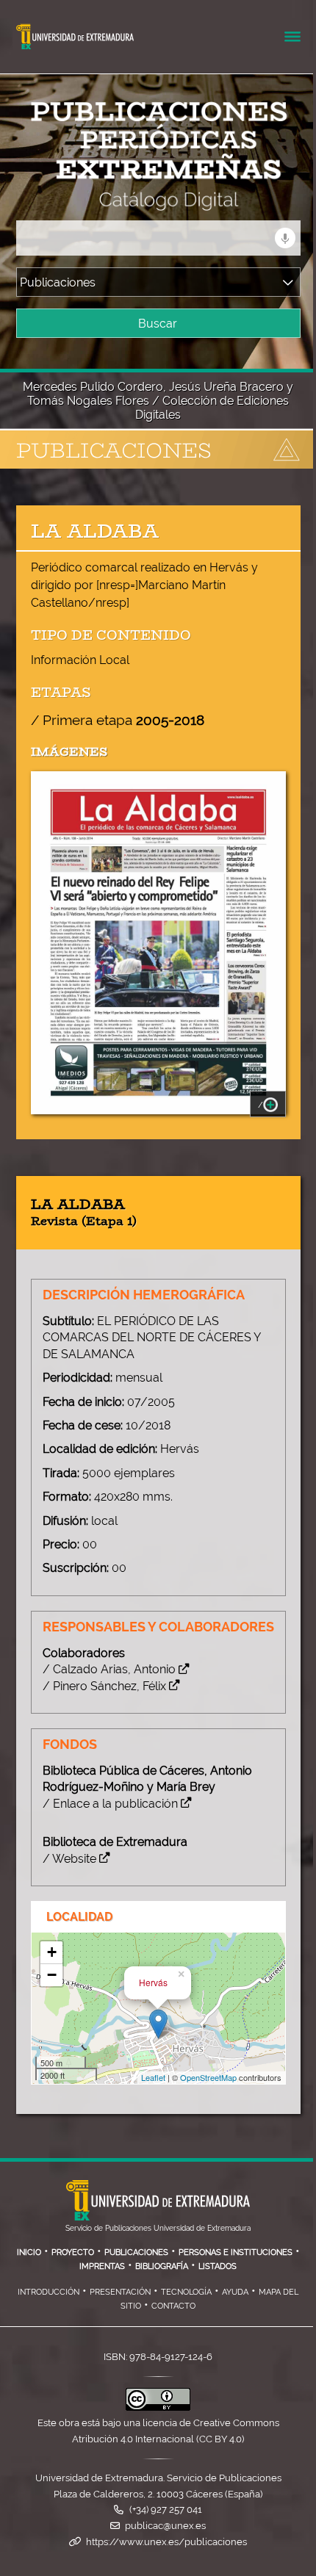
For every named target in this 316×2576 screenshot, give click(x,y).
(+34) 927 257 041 (166, 2510)
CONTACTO (173, 2306)
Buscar (158, 324)
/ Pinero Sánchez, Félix (104, 1686)
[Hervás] (158, 2024)
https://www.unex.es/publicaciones (166, 2542)
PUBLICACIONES (136, 2252)
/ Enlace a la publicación (110, 1804)
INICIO (29, 2252)
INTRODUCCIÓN (49, 2292)
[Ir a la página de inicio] (135, 202)
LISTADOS (218, 2266)
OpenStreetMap (208, 2077)
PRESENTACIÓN (120, 2292)
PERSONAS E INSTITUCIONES (236, 2252)
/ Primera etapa (118, 720)
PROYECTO (73, 2252)
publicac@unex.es (165, 2526)
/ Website (69, 1859)
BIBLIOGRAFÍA (162, 2266)
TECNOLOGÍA (186, 2292)
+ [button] (52, 1952)
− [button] (52, 1975)
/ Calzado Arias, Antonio (109, 1669)
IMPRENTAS (102, 2266)
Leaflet (153, 2077)
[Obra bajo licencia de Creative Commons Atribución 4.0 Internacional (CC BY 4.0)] (158, 2407)
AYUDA (235, 2292)
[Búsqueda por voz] (285, 238)
